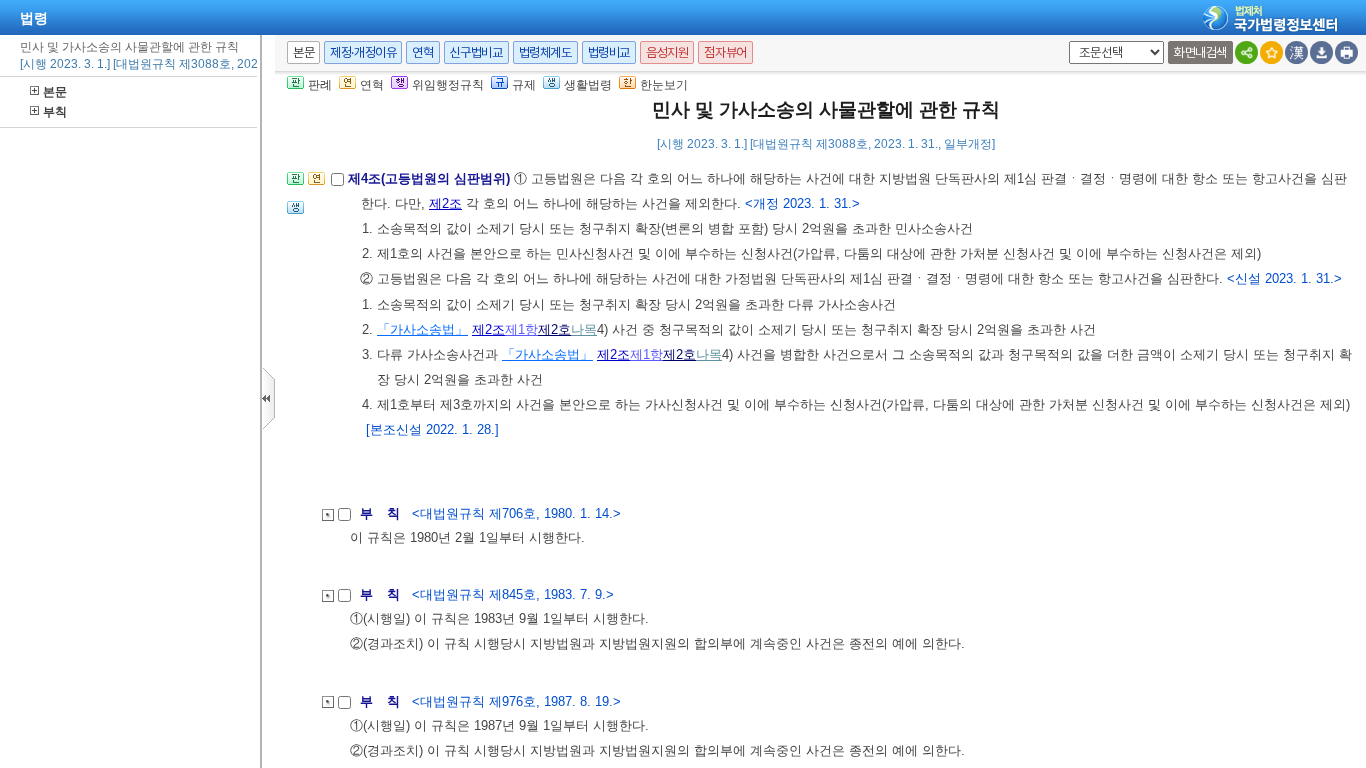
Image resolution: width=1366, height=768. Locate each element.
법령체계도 (545, 52)
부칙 (55, 112)
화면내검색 (1200, 52)
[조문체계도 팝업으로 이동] (295, 184)
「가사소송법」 (422, 329)
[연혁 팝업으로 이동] (316, 184)
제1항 (521, 329)
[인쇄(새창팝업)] (1346, 52)
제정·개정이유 (363, 52)
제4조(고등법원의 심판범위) (431, 178)
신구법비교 (476, 52)
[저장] (1321, 52)
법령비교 (609, 52)
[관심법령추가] (1271, 52)
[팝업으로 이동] (295, 213)
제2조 (445, 203)
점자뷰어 (725, 52)
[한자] (1296, 52)
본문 (55, 92)
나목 (584, 329)
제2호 (554, 329)
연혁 (422, 52)
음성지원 (667, 52)
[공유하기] (1246, 52)
